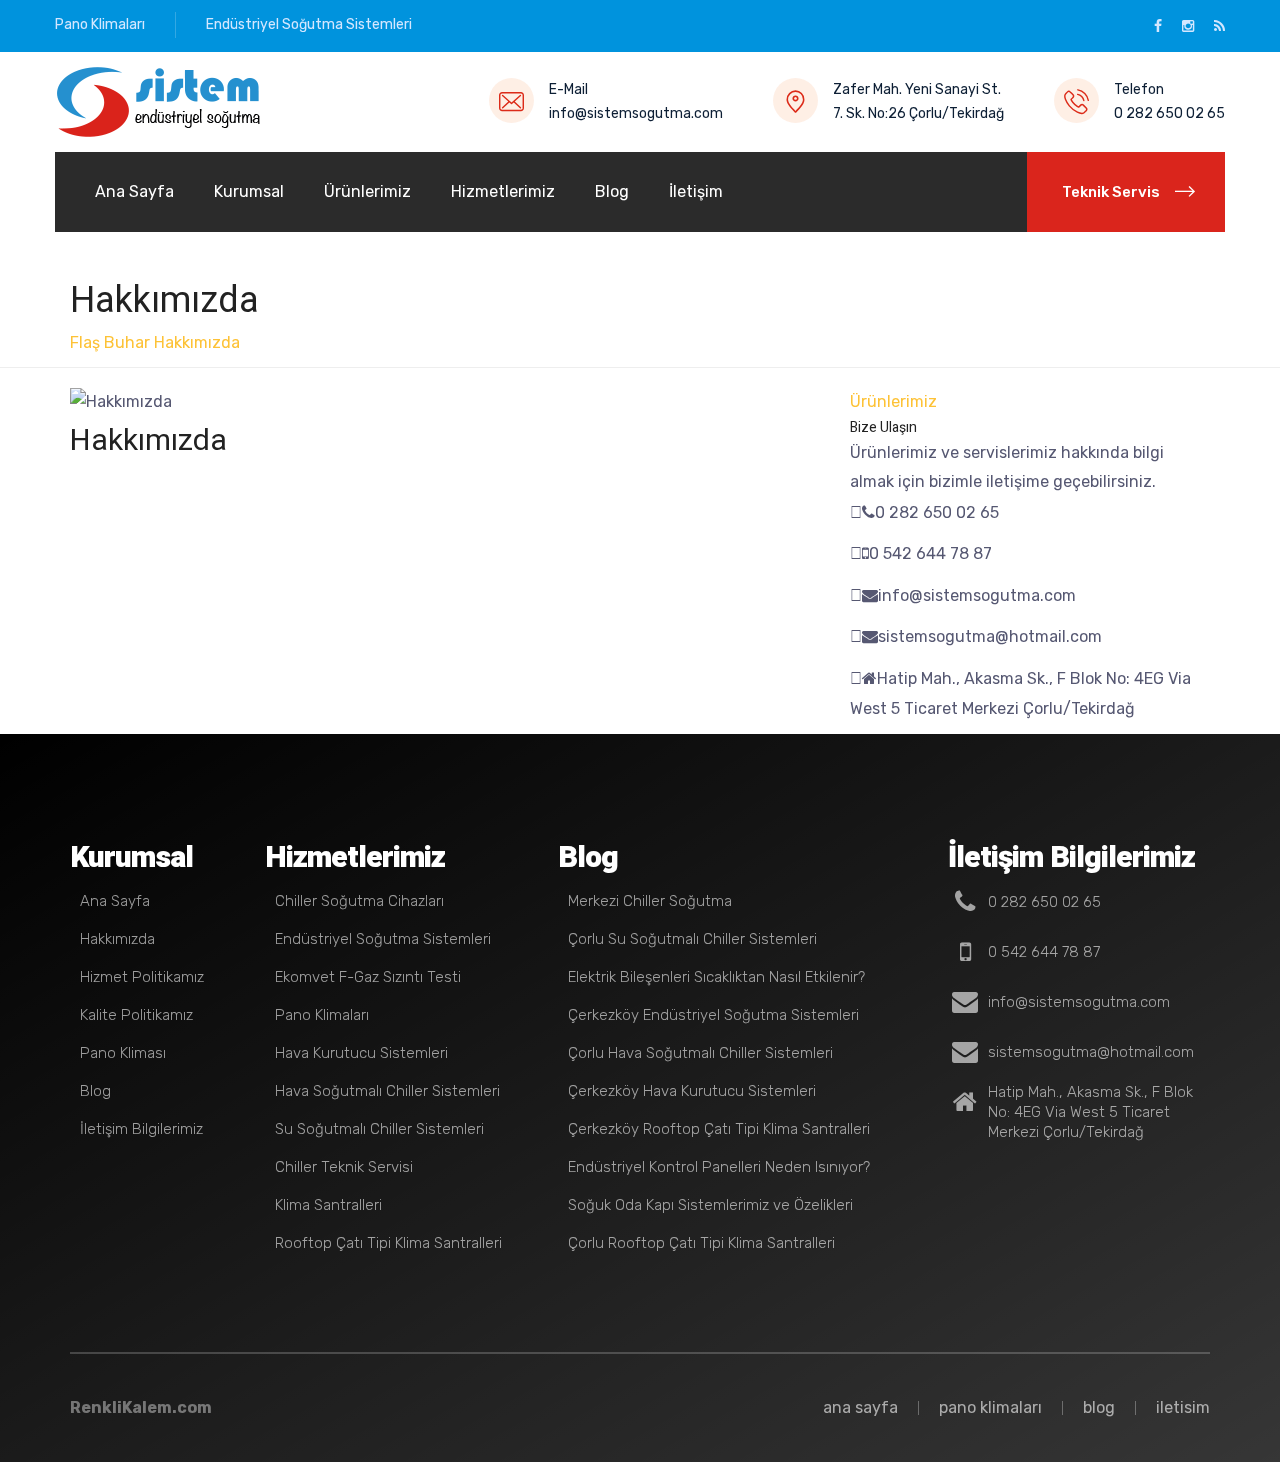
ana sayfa (860, 1407)
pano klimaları (990, 1407)
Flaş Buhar (110, 342)
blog (1099, 1407)
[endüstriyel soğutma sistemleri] (160, 102)
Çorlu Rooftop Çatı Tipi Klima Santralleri (701, 1243)
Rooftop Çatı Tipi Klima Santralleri (388, 1243)
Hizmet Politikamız (142, 977)
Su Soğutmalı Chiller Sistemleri (379, 1129)
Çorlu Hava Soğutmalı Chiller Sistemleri (700, 1053)
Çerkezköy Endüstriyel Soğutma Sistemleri (713, 1015)
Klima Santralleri (328, 1205)
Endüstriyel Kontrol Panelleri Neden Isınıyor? (719, 1167)
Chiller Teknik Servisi (344, 1167)
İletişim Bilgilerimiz (141, 1129)
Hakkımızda (197, 342)
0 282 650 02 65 (1169, 113)
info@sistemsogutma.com (636, 113)
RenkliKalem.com (141, 1407)
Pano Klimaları (100, 24)
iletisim (1183, 1407)
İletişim (696, 191)
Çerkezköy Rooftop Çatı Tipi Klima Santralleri (719, 1129)
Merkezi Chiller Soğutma (650, 901)
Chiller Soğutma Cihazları (359, 901)
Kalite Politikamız (136, 1015)
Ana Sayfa (134, 191)
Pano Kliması (123, 1053)
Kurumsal (249, 191)
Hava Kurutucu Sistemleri (361, 1053)
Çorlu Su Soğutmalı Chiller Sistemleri (692, 939)
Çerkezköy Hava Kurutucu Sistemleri (692, 1091)
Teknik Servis (1111, 192)
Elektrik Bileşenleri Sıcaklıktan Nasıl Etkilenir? (716, 977)
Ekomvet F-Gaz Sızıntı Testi (368, 977)
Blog (612, 191)
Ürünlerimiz (367, 191)
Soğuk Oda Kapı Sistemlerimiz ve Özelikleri (710, 1205)
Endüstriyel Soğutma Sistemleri (309, 24)
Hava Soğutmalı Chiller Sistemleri (387, 1091)
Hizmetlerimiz (503, 191)
